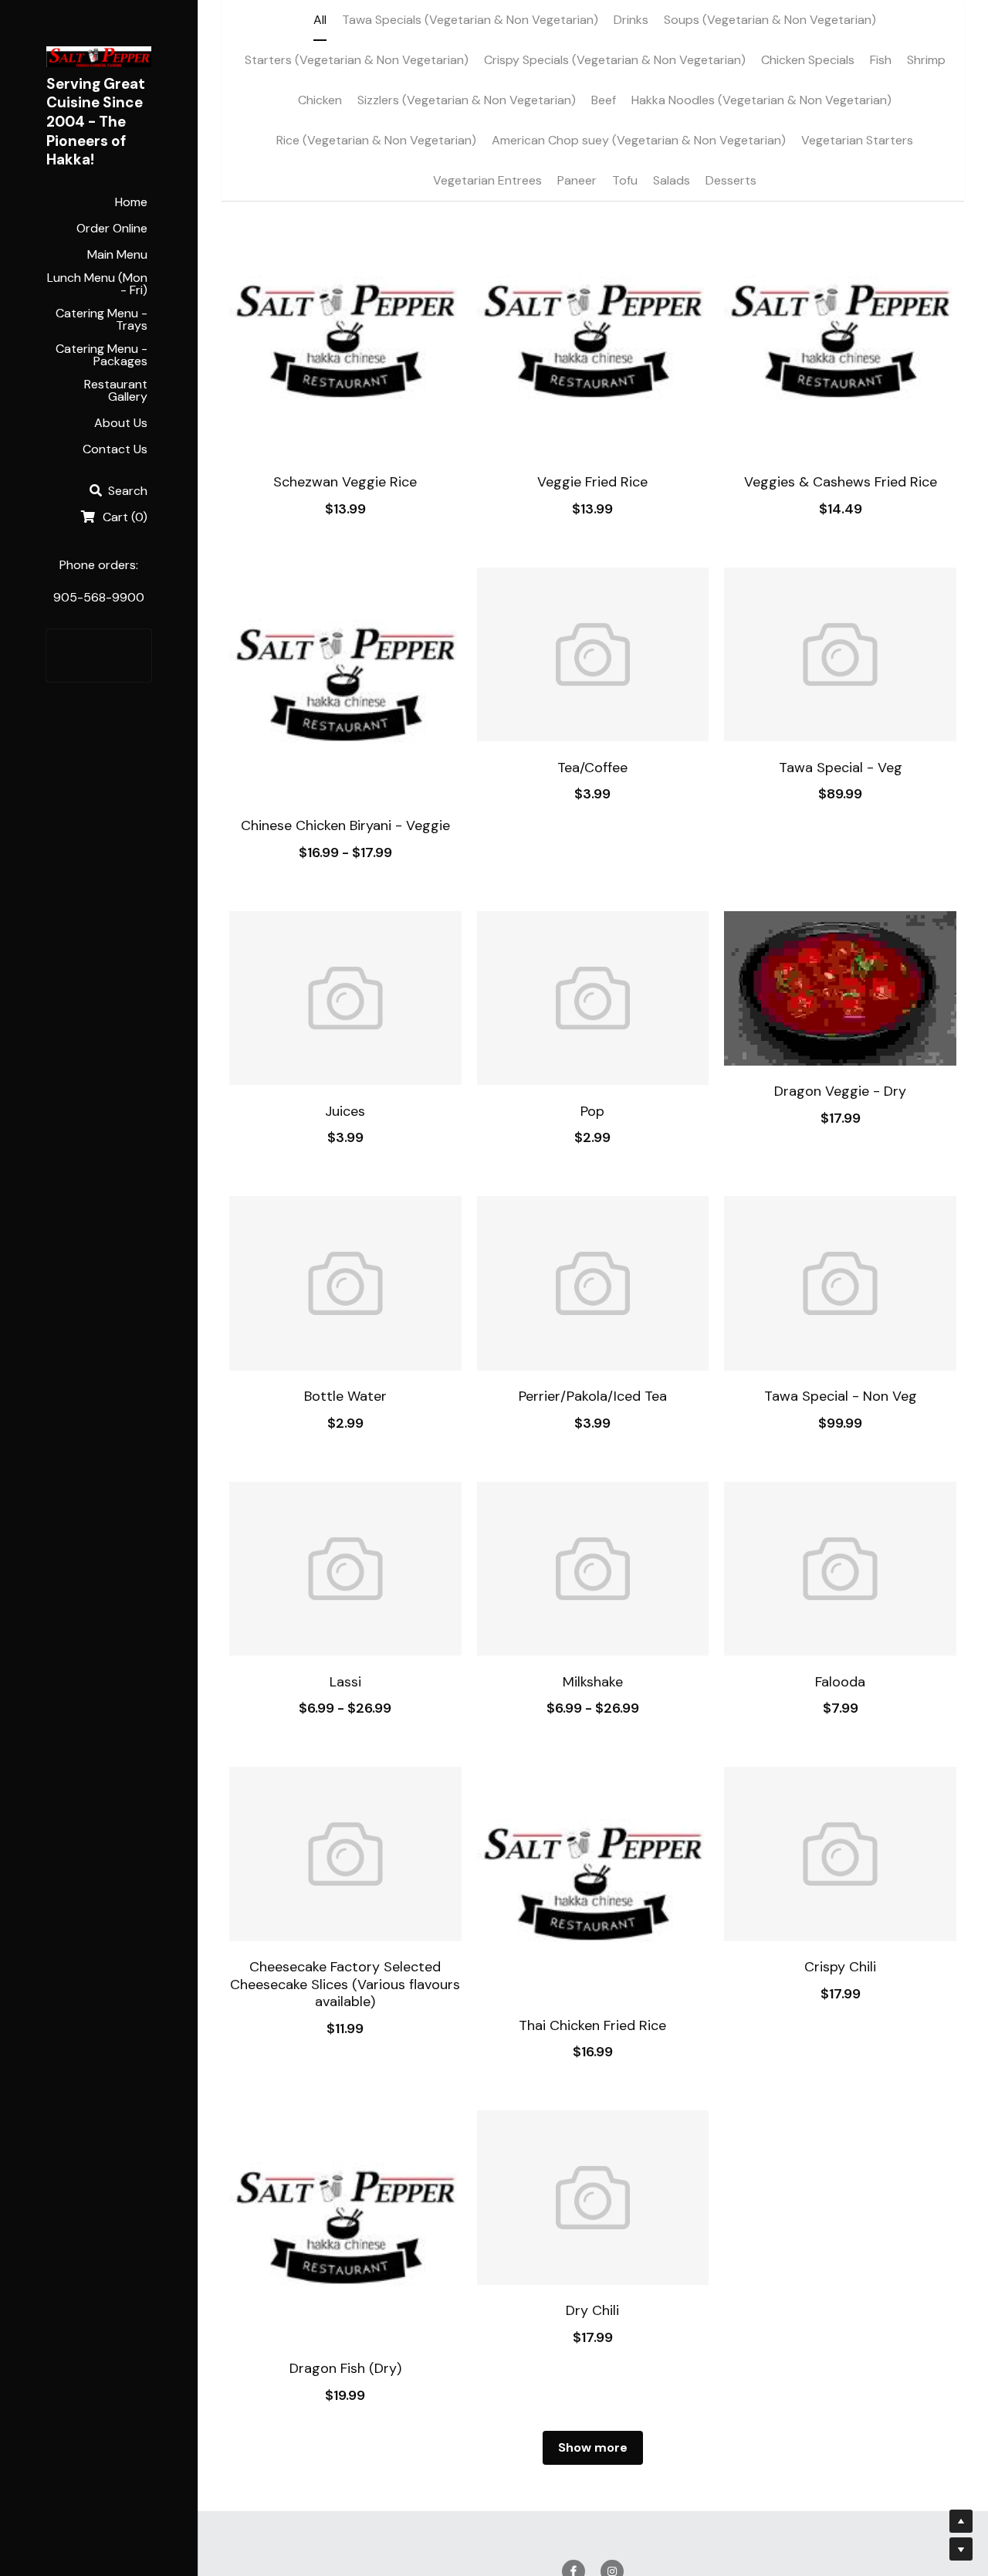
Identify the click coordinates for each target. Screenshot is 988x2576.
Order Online (99, 656)
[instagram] (612, 2411)
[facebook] (574, 2411)
